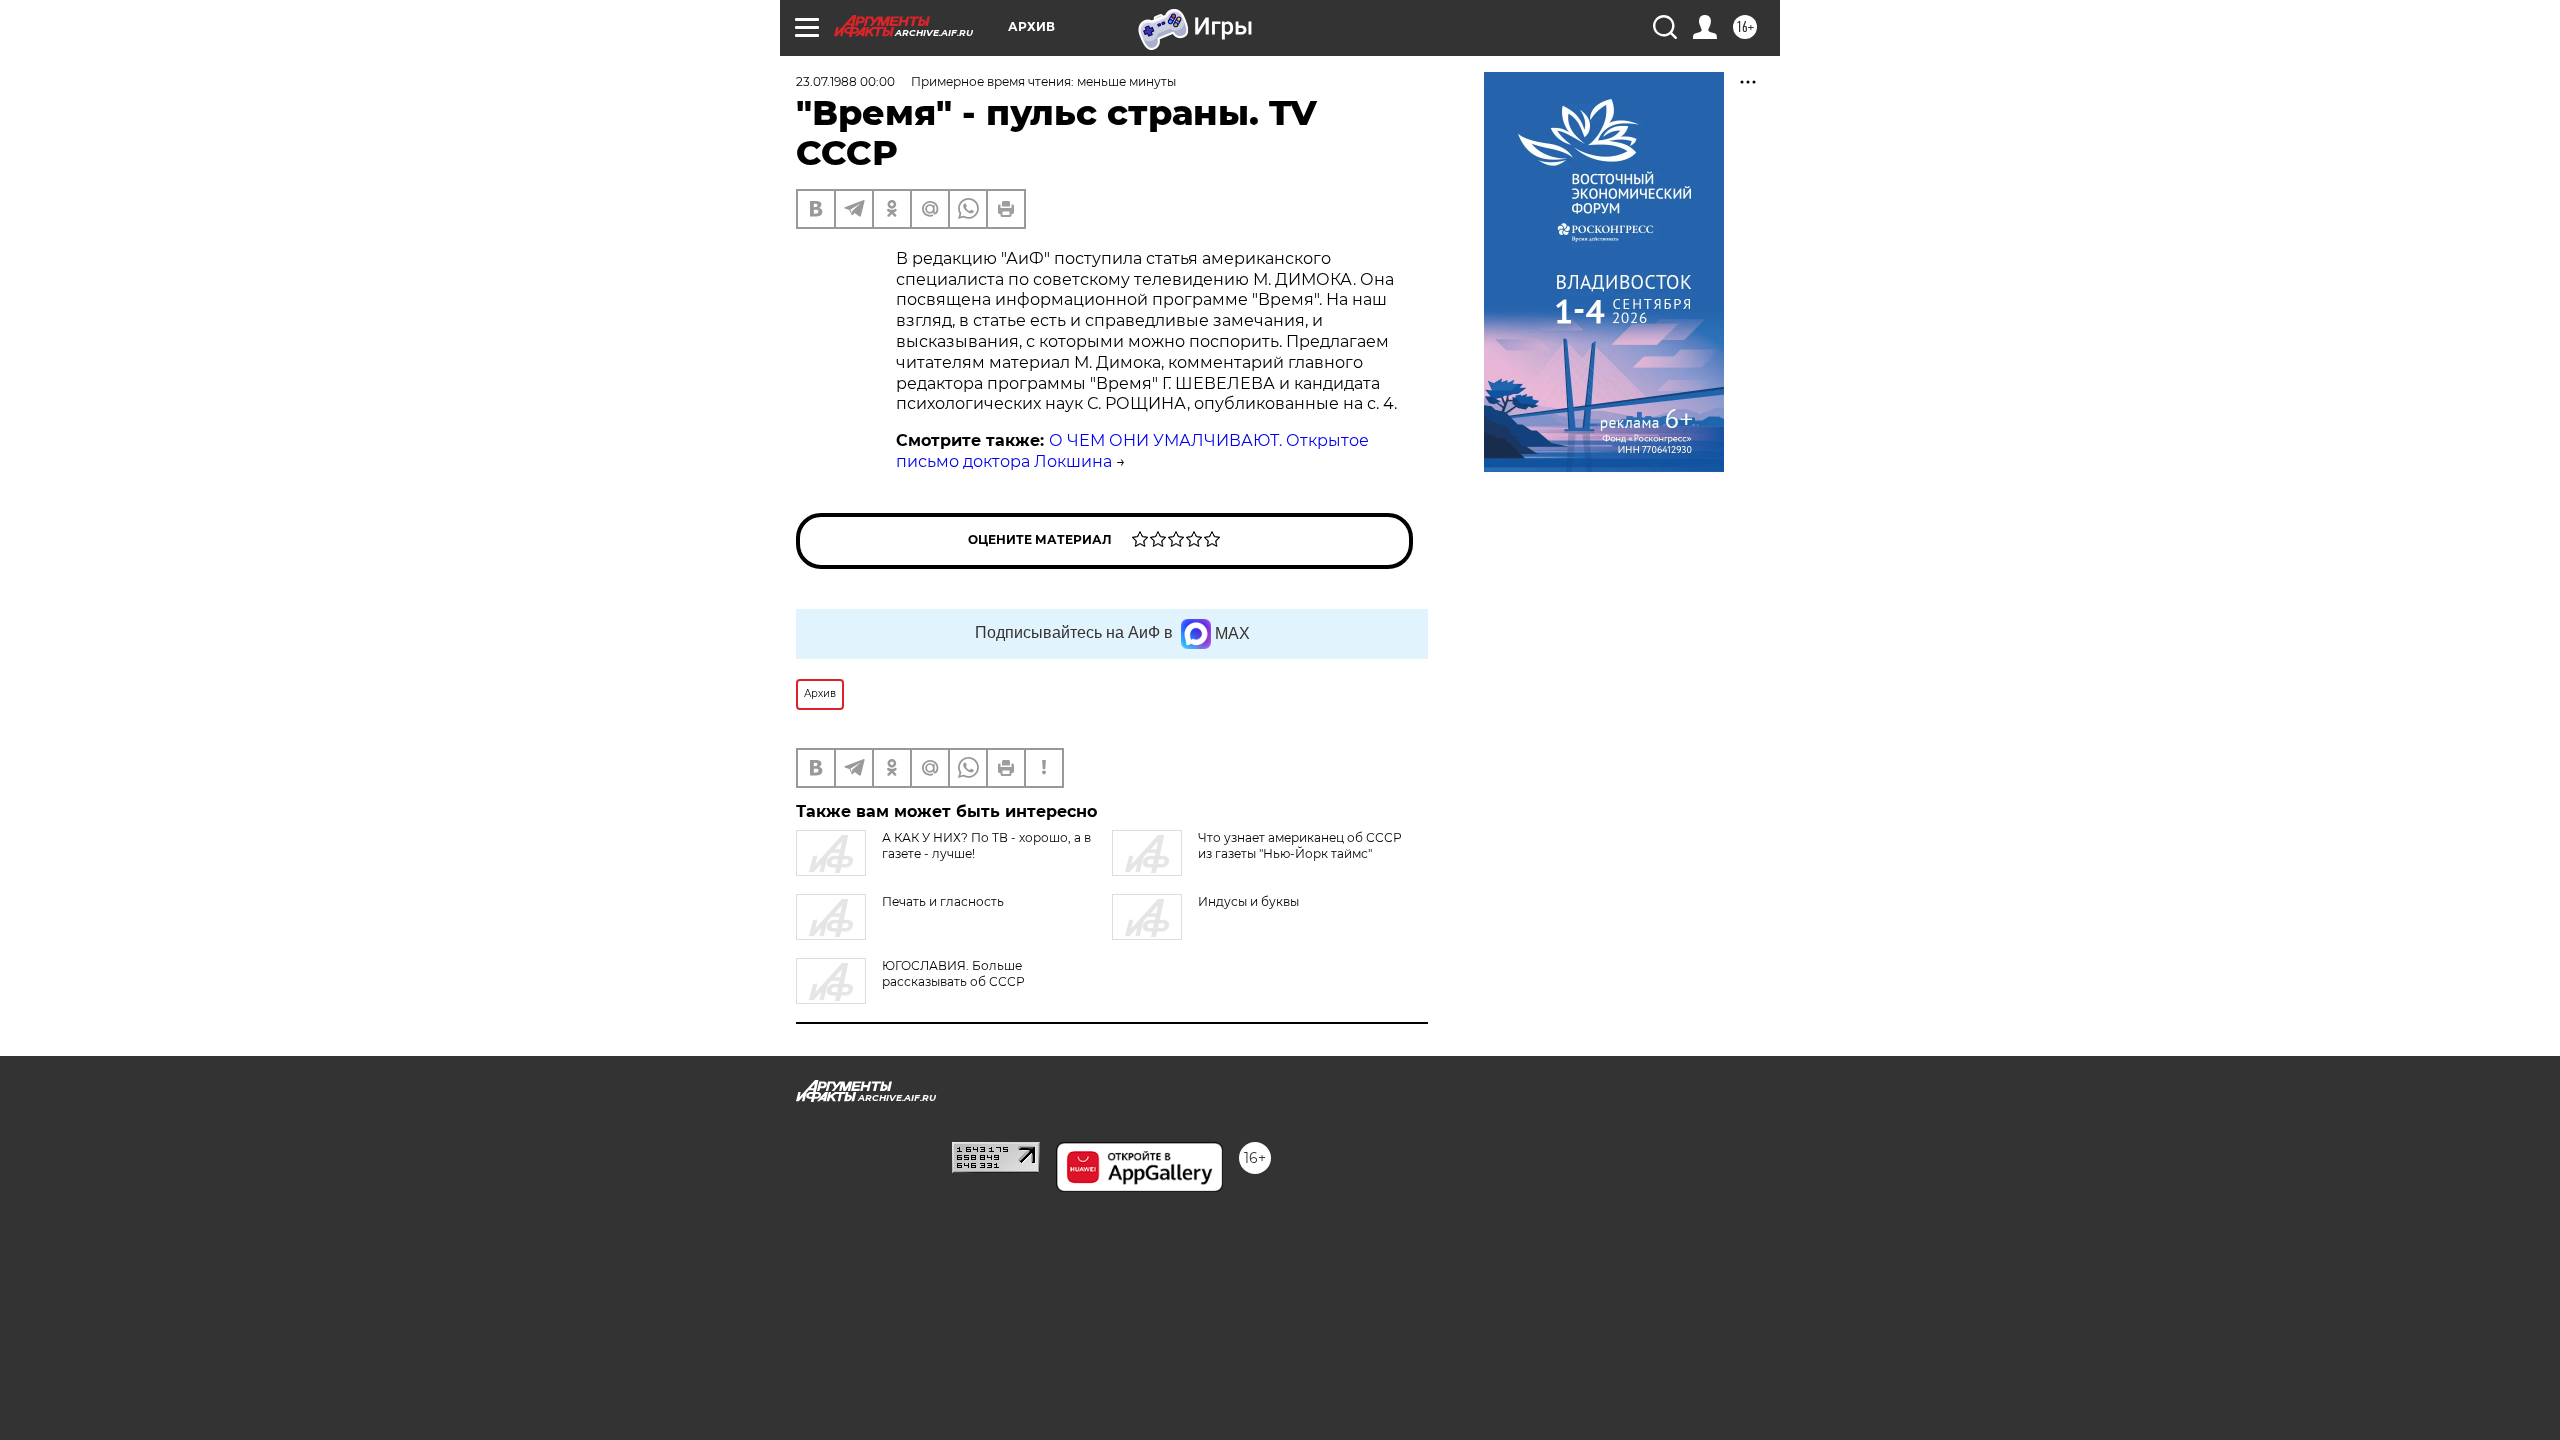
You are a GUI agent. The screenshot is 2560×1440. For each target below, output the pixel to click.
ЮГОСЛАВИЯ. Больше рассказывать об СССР (953, 973)
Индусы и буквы (1248, 901)
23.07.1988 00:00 (845, 81)
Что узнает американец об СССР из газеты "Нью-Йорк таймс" (1300, 845)
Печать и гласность (943, 901)
